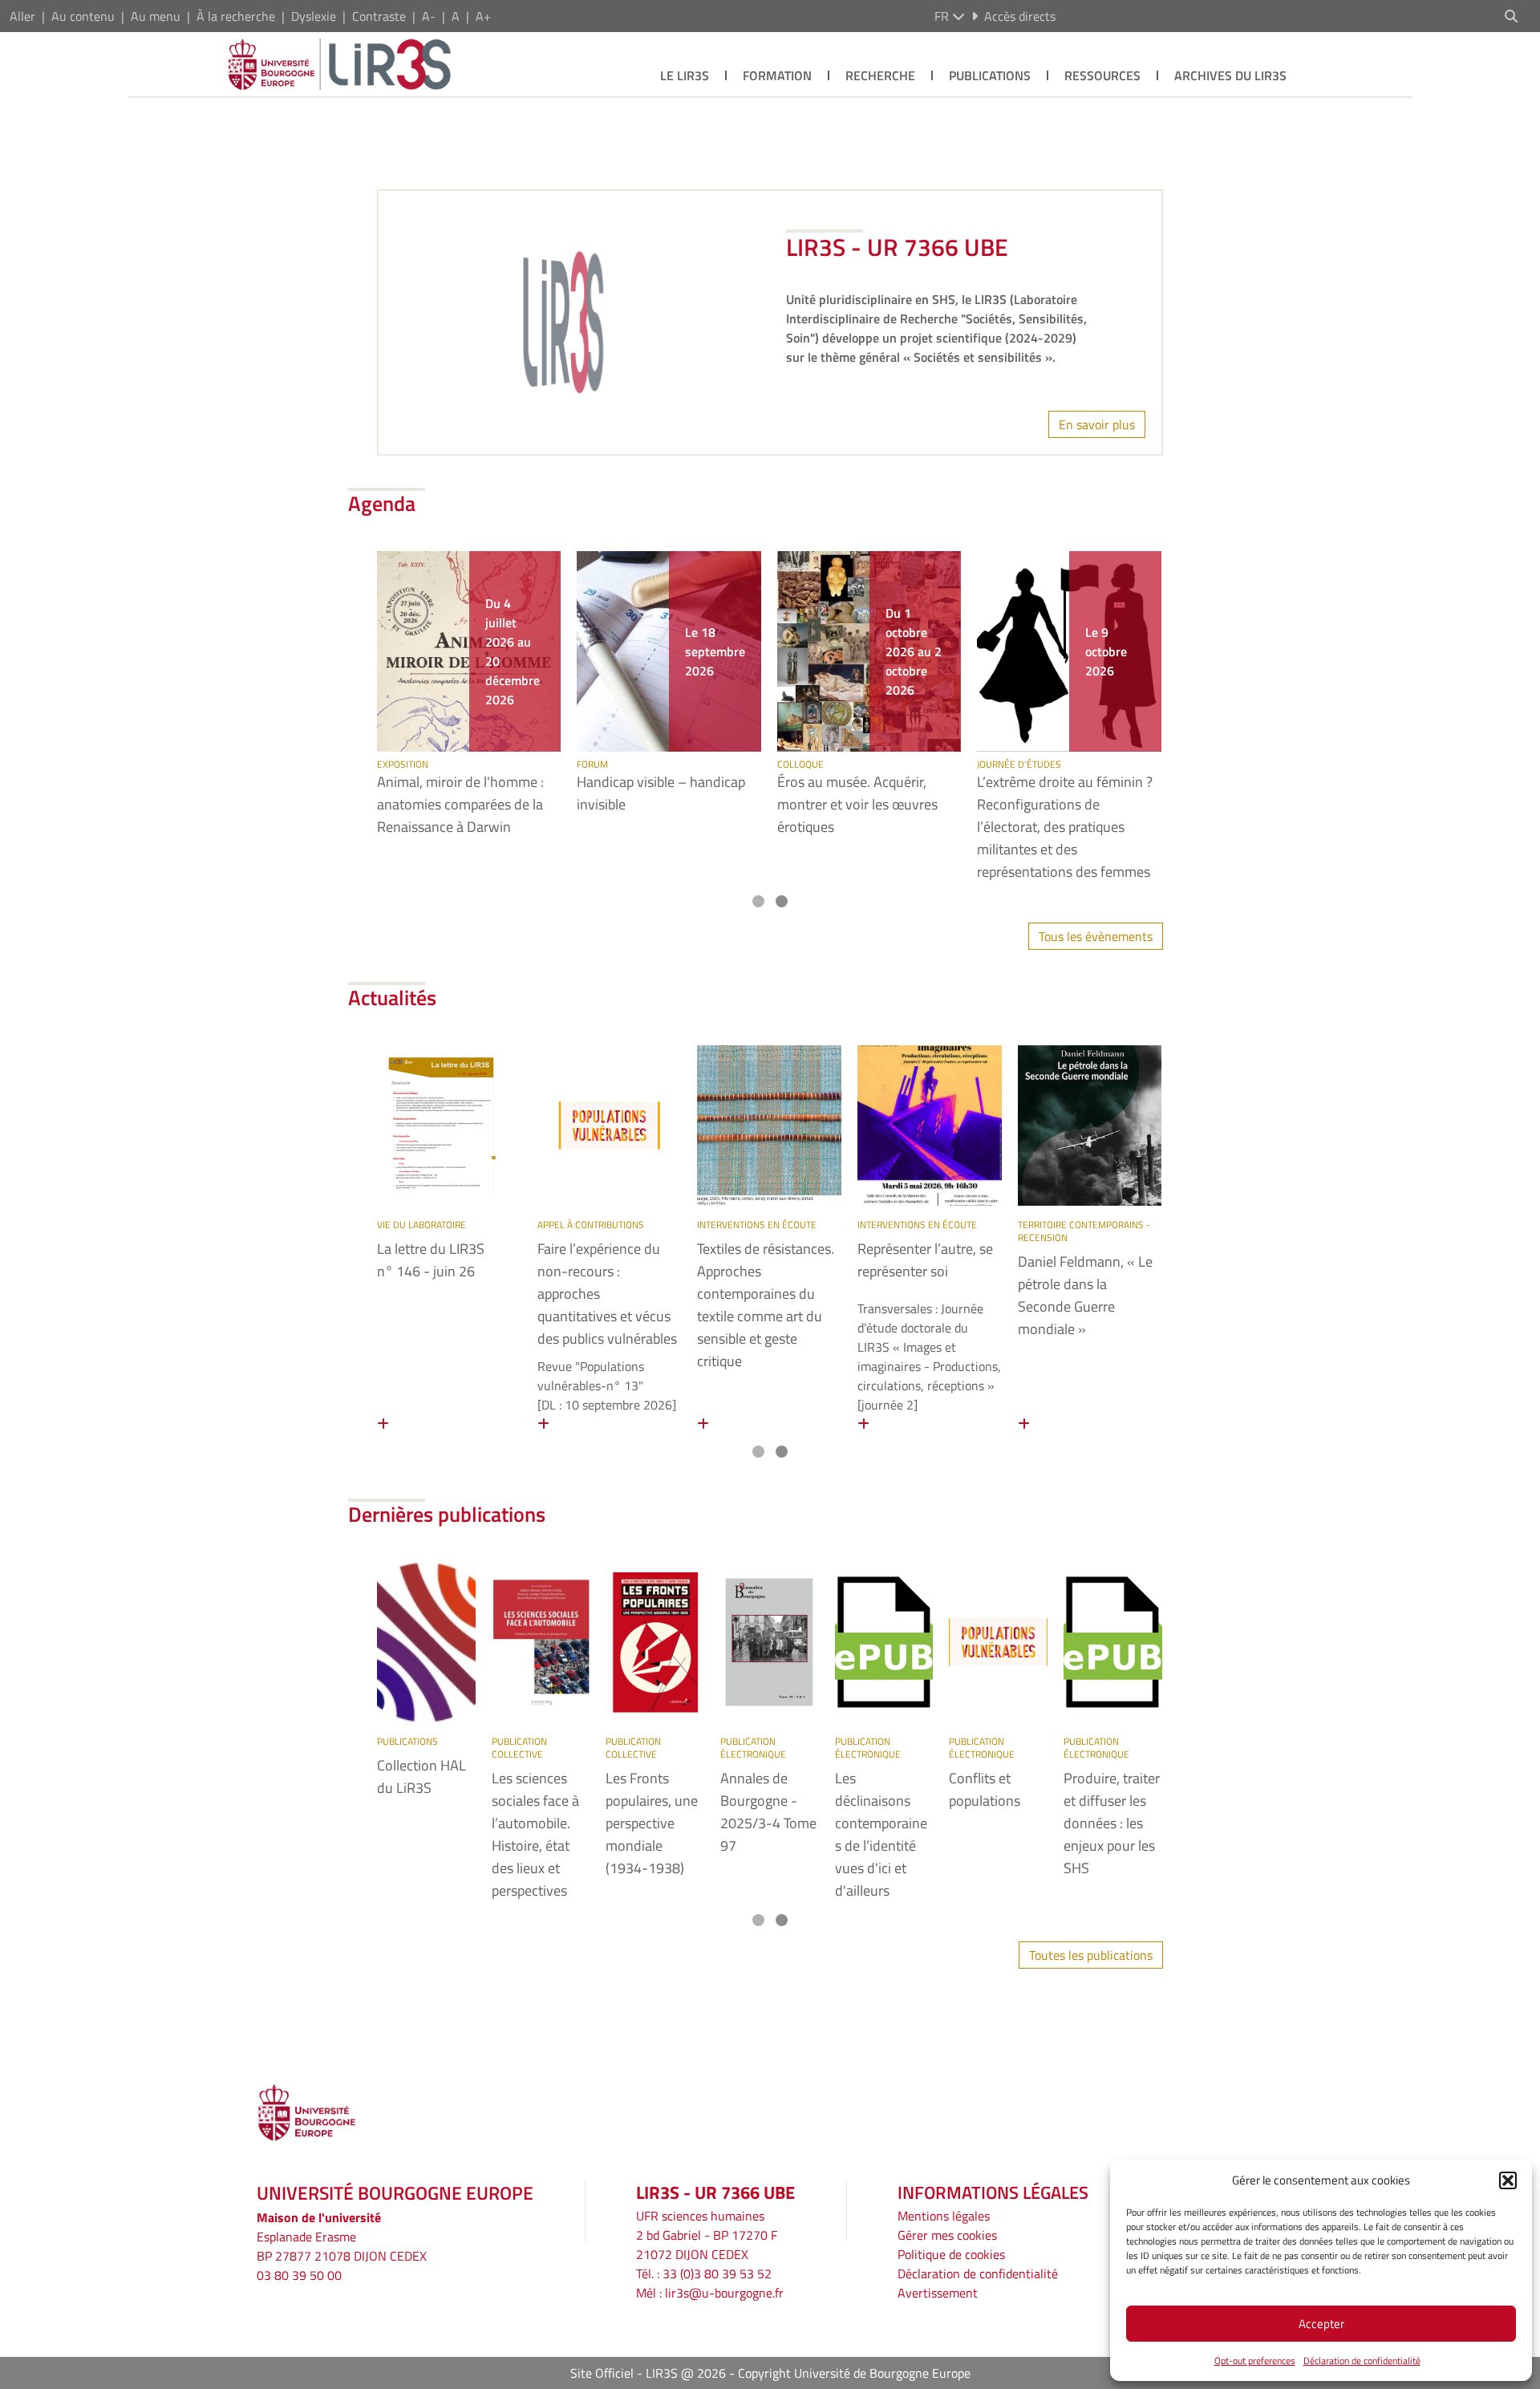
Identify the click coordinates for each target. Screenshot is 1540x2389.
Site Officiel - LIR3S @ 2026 (648, 2373)
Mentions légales (944, 2216)
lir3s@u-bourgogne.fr (724, 2293)
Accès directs (1020, 16)
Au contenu (83, 16)
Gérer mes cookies (947, 2235)
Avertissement (938, 2293)
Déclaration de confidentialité (1362, 2361)
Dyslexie (314, 16)
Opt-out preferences (1255, 2361)
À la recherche (236, 16)
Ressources (1102, 75)
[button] (1508, 2180)
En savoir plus (1097, 424)
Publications (990, 75)
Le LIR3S (685, 75)
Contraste (379, 16)
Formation (777, 75)
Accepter (1321, 2324)
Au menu (156, 16)
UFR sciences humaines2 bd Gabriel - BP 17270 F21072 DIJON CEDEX (707, 2235)
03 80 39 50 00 (299, 2275)
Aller (22, 16)
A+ (483, 16)
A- (429, 16)
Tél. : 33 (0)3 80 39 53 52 (704, 2273)
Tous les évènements (1096, 936)
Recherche (880, 75)
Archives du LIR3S (1230, 75)
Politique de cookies (951, 2254)
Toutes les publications (1091, 1955)
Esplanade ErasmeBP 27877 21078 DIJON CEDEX (342, 2246)
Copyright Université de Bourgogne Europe (854, 2373)
